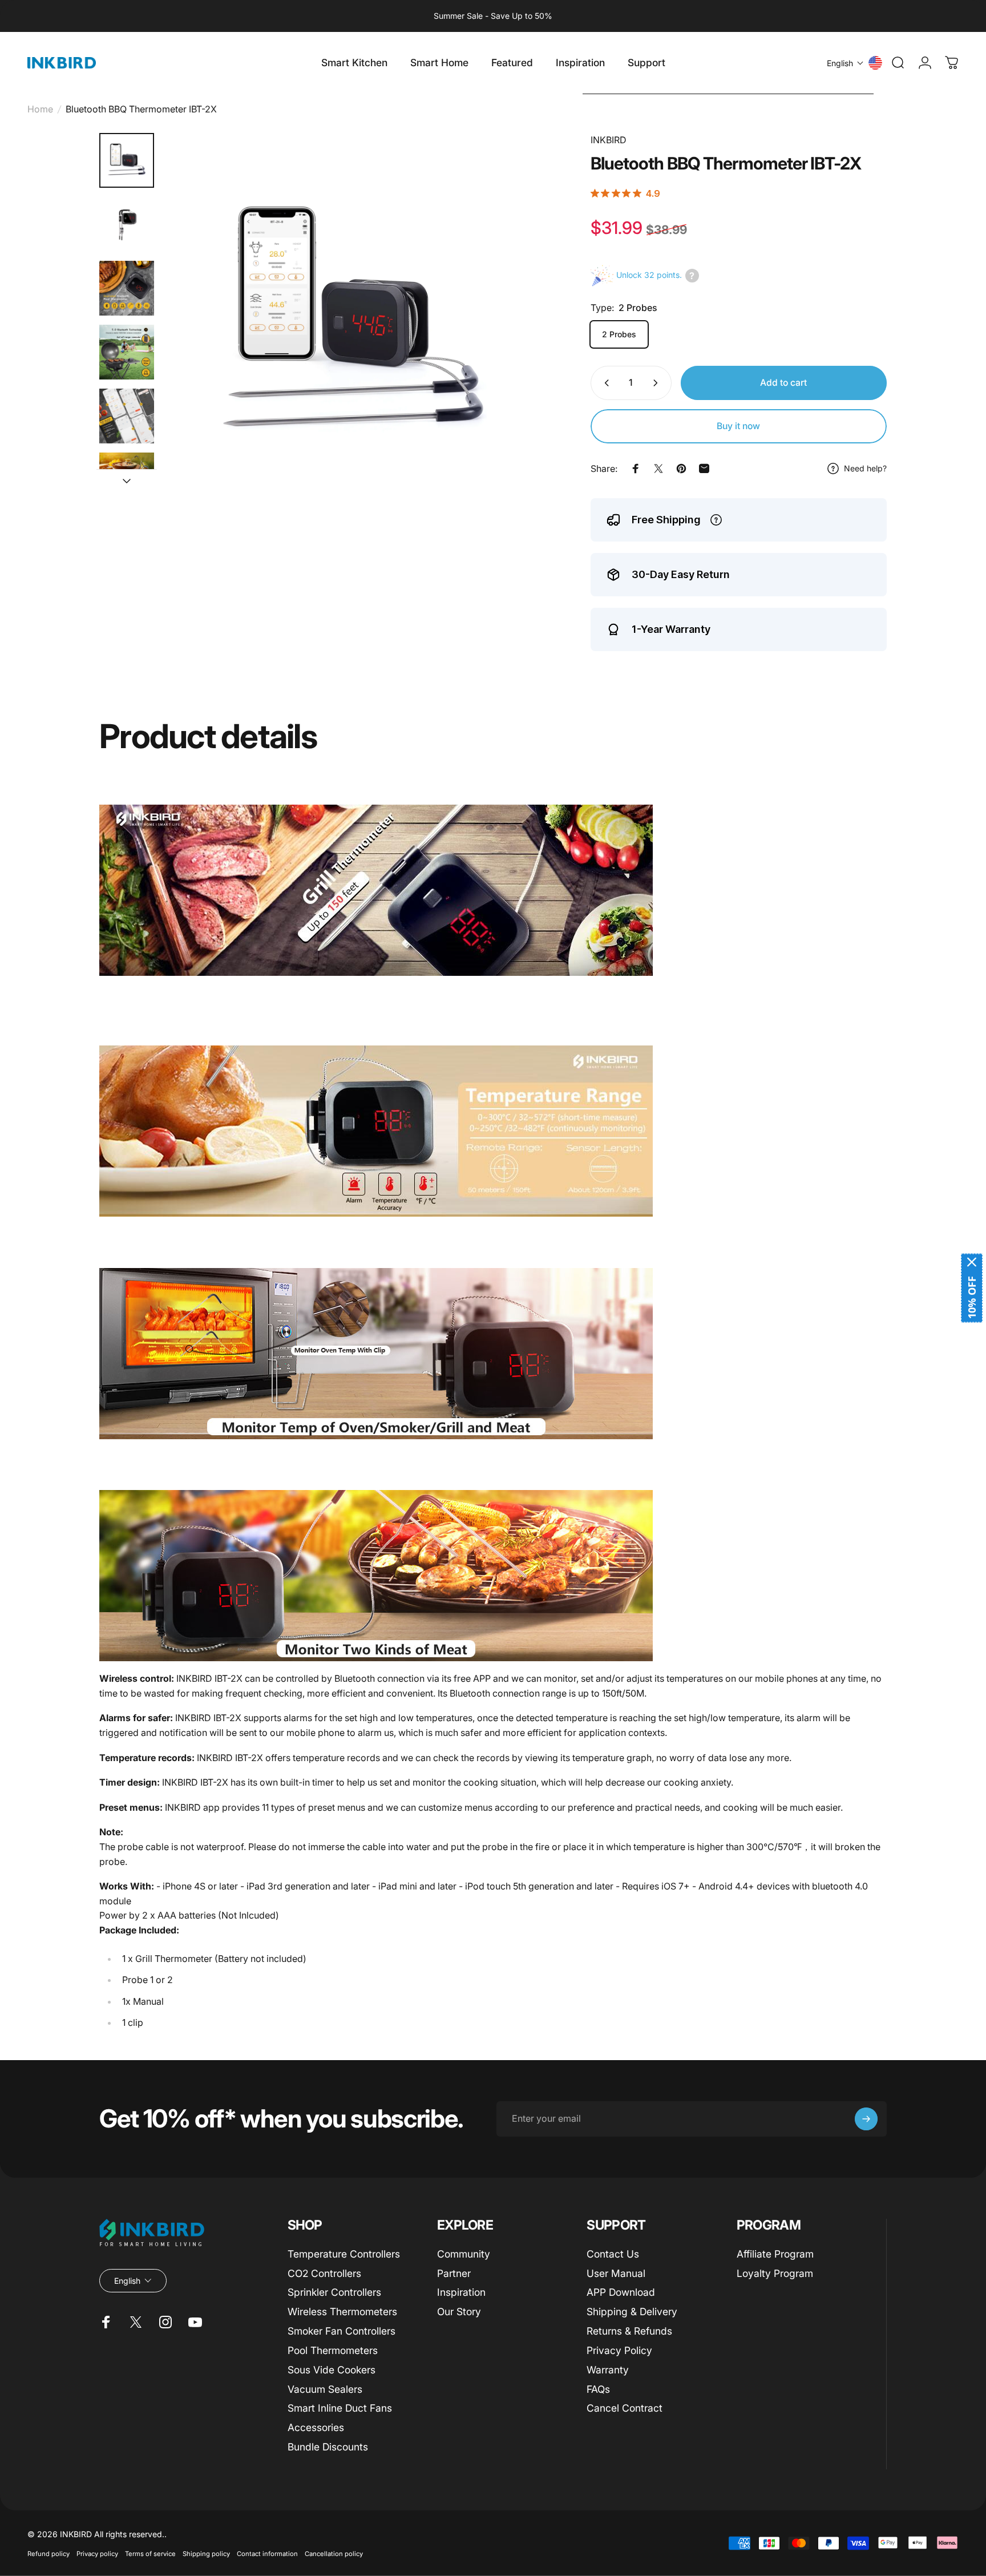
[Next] (514, 348)
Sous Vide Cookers (332, 2370)
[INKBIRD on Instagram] (165, 2322)
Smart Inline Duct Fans (340, 2408)
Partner (454, 2273)
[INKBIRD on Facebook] (106, 2322)
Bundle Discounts (328, 2447)
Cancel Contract (625, 2408)
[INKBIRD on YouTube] (195, 2322)
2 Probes (619, 334)
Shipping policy (206, 2553)
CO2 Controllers (324, 2273)
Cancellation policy (334, 2553)
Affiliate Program (775, 2254)
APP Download (621, 2292)
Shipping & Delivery (632, 2311)
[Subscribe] (866, 2119)
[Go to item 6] (127, 480)
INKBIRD (609, 140)
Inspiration (461, 2292)
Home (40, 109)
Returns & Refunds (629, 2331)
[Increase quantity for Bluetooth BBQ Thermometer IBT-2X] (658, 383)
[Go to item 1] (127, 224)
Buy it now (738, 426)
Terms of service (150, 2553)
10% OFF (972, 1297)
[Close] (972, 1262)
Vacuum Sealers (325, 2389)
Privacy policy (97, 2553)
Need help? (865, 468)
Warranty (608, 2370)
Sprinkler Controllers (334, 2292)
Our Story (459, 2311)
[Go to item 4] (127, 352)
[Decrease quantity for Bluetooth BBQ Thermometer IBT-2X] (604, 383)
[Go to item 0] (127, 160)
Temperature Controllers (344, 2254)
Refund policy (49, 2553)
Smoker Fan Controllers (342, 2331)
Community (464, 2254)
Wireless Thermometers (342, 2311)
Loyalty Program (775, 2273)
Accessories (316, 2427)
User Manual (616, 2273)
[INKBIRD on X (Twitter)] (136, 2322)
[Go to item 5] (127, 416)
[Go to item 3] (127, 288)
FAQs (598, 2389)
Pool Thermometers (333, 2350)
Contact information (267, 2553)
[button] (845, 63)
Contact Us (613, 2254)
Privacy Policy (619, 2350)
